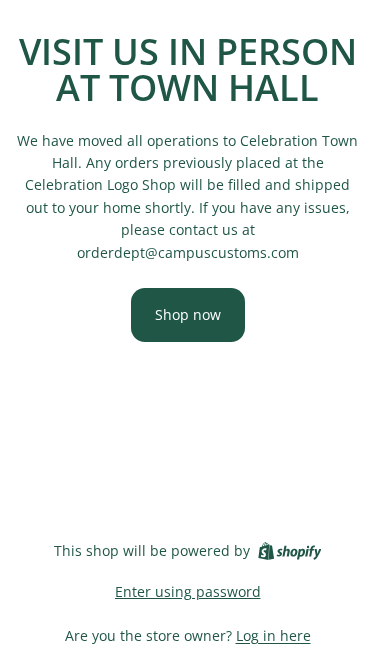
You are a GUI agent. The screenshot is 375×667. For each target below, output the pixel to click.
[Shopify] (289, 551)
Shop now (188, 314)
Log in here (273, 635)
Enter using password (188, 591)
